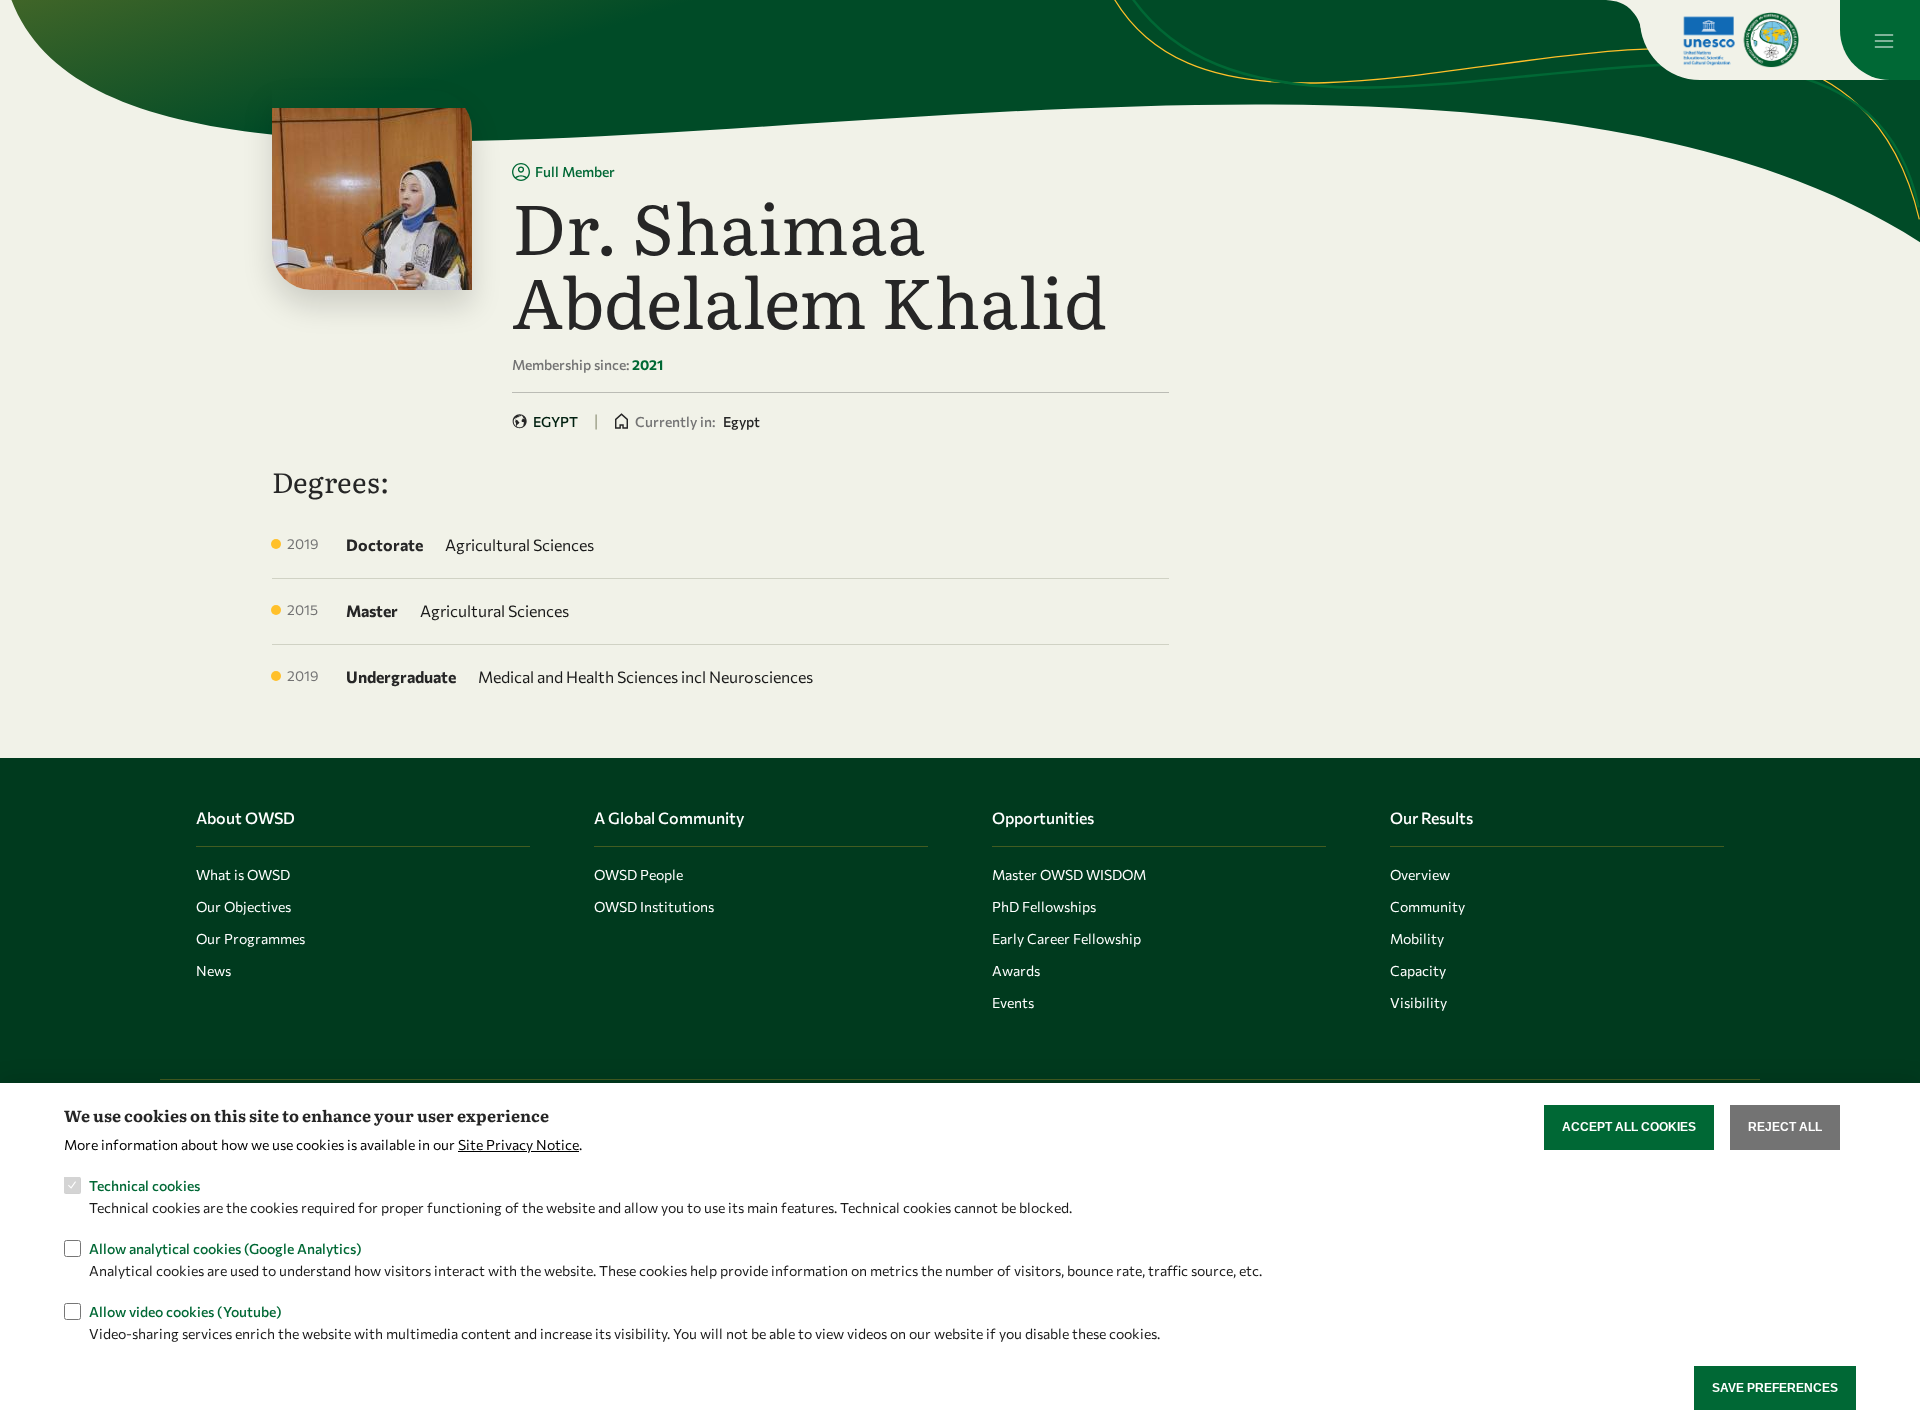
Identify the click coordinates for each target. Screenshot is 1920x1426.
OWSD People (638, 874)
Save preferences (1775, 1387)
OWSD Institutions (654, 906)
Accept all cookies (1629, 1127)
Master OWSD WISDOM (1069, 874)
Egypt (555, 421)
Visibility (1418, 1002)
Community (1427, 906)
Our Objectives (243, 906)
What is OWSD (243, 874)
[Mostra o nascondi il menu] (1880, 40)
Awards (1016, 970)
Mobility (1417, 938)
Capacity (1418, 970)
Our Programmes (250, 938)
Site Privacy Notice (518, 1143)
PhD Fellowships (1044, 906)
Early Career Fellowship (1066, 938)
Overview (1420, 874)
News (213, 970)
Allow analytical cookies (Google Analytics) (225, 1248)
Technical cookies (144, 1185)
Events (1013, 1002)
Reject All (1785, 1127)
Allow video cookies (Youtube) (185, 1311)
